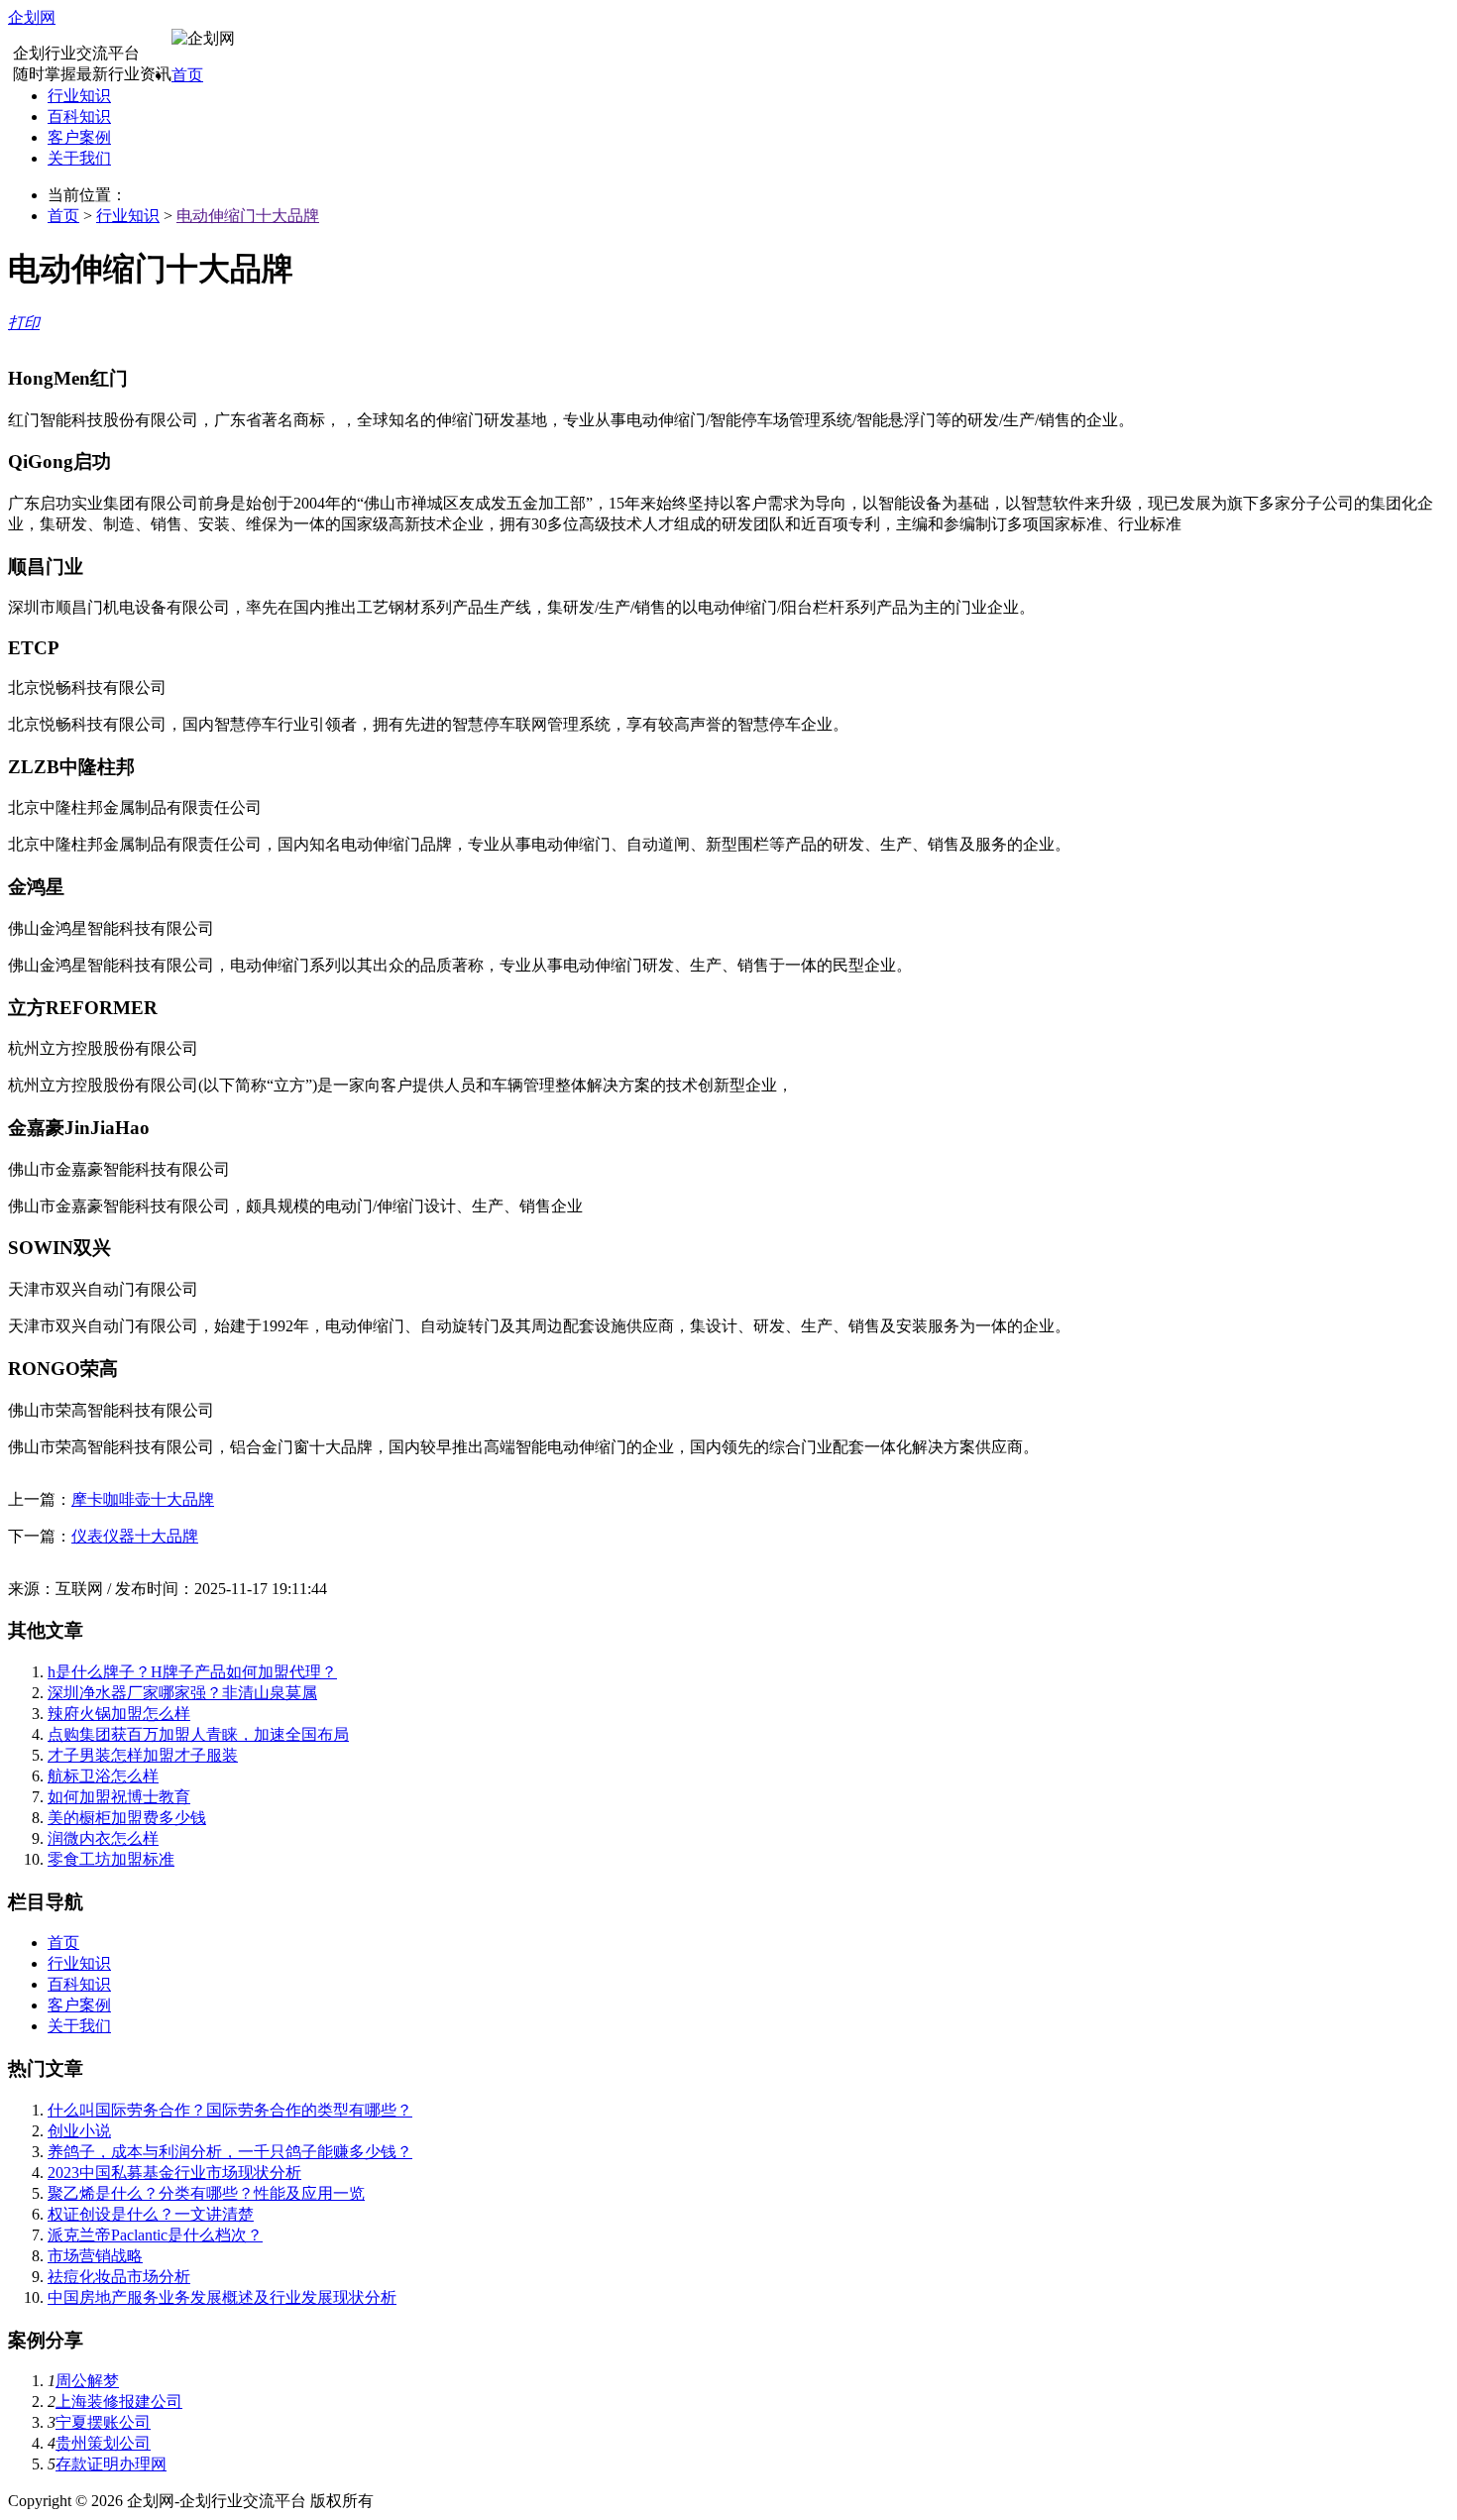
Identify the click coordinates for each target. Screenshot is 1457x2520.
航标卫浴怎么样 (103, 1776)
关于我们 (79, 158)
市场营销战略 (95, 2256)
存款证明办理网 (111, 2464)
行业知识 (79, 96)
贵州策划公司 (103, 2443)
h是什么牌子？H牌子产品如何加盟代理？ (192, 1672)
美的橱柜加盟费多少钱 (127, 1818)
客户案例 (79, 137)
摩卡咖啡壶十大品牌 (143, 1499)
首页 (187, 75)
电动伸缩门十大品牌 (248, 216)
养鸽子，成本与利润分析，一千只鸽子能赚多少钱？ (230, 2152)
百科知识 (79, 116)
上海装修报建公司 (119, 2402)
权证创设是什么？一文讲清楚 (151, 2214)
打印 (24, 323)
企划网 (32, 17)
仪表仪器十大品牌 (135, 1536)
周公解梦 (87, 2381)
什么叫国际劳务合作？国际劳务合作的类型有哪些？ (230, 2110)
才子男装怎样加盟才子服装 (143, 1755)
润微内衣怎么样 (103, 1838)
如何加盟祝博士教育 (119, 1797)
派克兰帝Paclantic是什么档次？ (155, 2235)
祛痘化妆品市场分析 (119, 2277)
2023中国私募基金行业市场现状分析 (174, 2173)
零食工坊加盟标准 (111, 1859)
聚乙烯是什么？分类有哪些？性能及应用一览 (206, 2193)
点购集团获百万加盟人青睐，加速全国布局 (198, 1734)
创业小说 (79, 2131)
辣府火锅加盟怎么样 (119, 1714)
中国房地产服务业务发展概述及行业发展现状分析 (222, 2297)
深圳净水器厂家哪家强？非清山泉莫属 (182, 1693)
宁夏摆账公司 (103, 2422)
